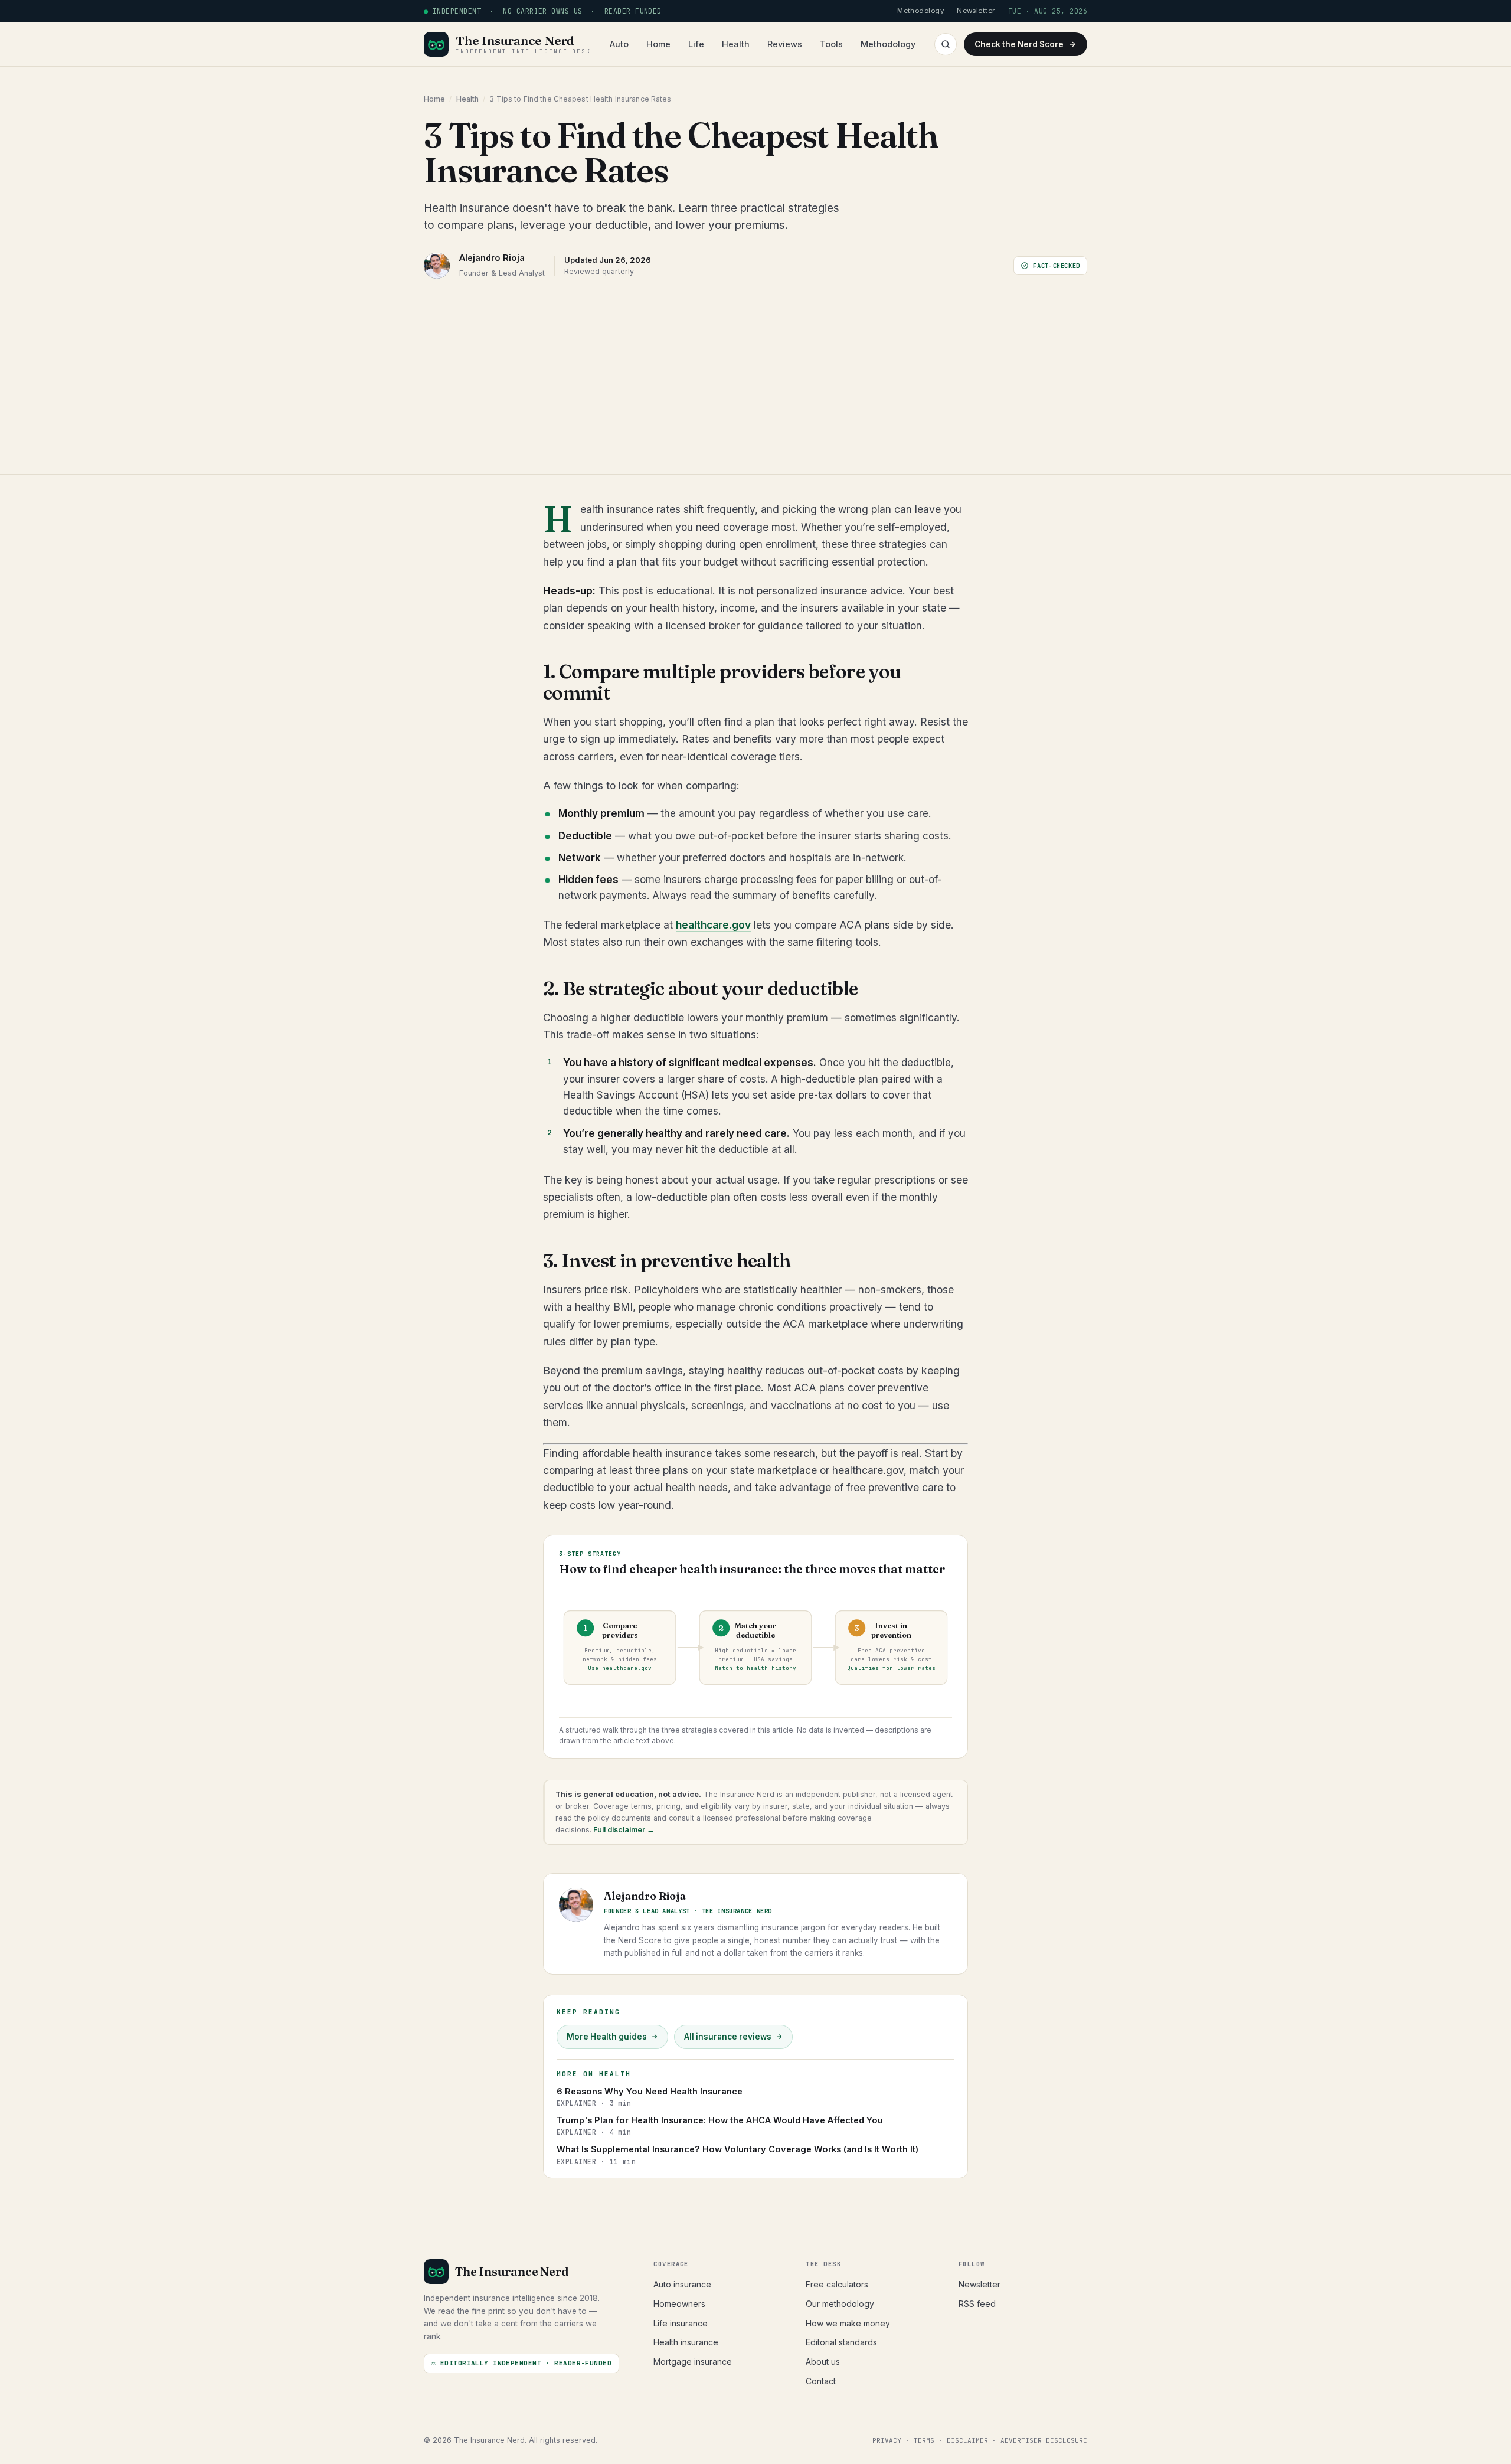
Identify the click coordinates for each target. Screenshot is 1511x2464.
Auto (619, 44)
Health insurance (686, 2342)
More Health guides (607, 2037)
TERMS (924, 2440)
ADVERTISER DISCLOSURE (1044, 2440)
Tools (831, 44)
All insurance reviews (728, 2037)
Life (696, 44)
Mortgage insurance (693, 2362)
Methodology (888, 44)
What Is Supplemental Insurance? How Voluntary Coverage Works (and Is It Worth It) (737, 2155)
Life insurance (681, 2323)
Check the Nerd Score (1019, 44)
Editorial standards (841, 2342)
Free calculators (837, 2284)
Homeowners (679, 2304)
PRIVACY (887, 2440)
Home (658, 44)
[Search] (946, 44)
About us (823, 2362)
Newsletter (979, 2284)
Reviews (785, 44)
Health (736, 44)
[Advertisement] (755, 368)
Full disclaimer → (623, 1830)
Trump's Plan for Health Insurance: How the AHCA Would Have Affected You (720, 2126)
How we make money (848, 2323)
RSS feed (977, 2304)
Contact (821, 2381)
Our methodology (840, 2304)
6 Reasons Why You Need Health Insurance (650, 2097)
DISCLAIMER (967, 2440)
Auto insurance (682, 2284)
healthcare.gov (713, 925)
